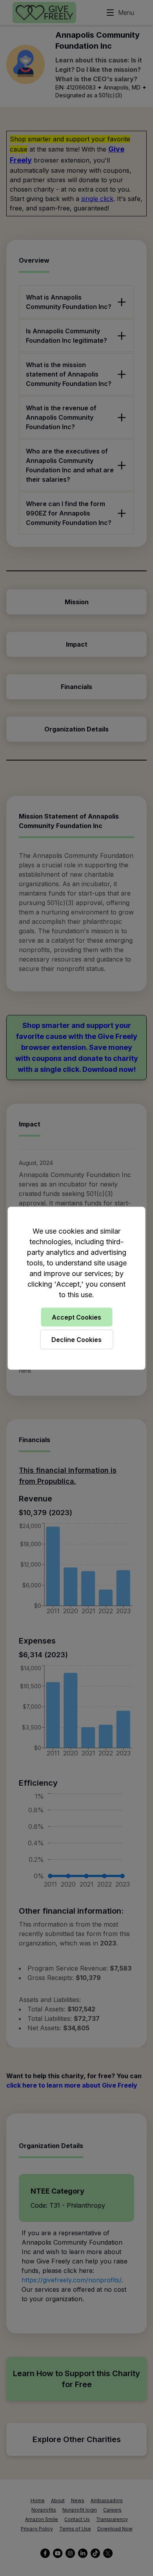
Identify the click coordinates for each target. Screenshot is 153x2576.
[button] (76, 1288)
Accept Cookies (76, 1317)
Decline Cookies (76, 1339)
